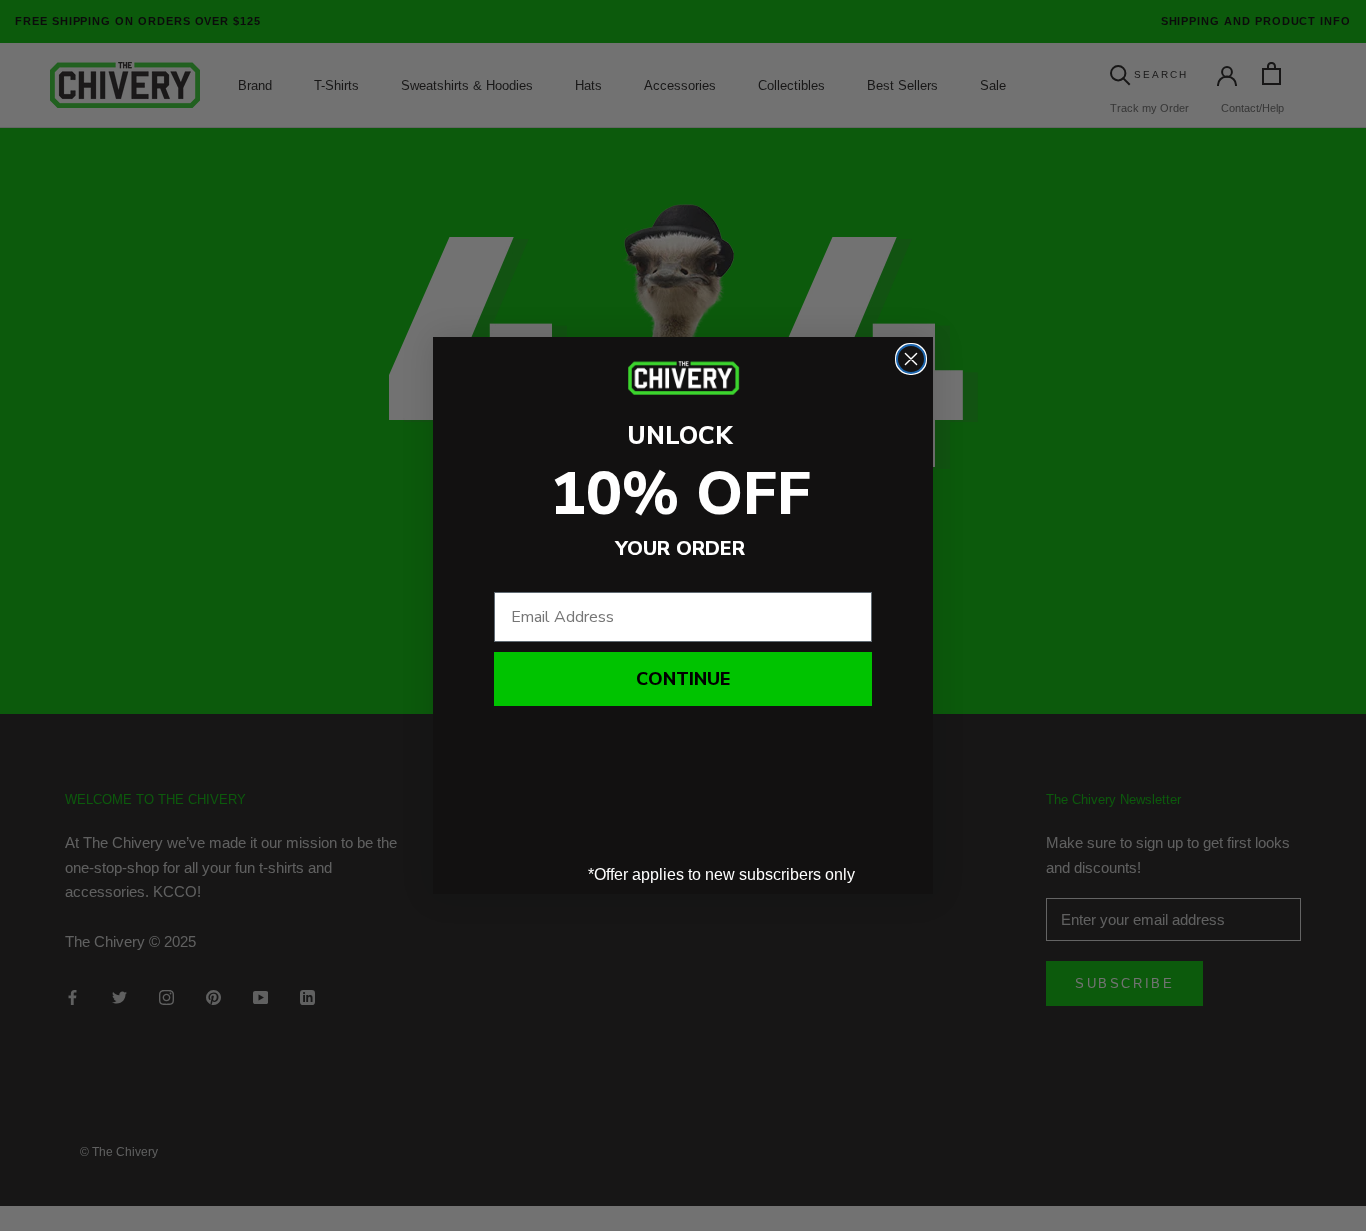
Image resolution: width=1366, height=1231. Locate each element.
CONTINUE (683, 679)
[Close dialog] (911, 359)
